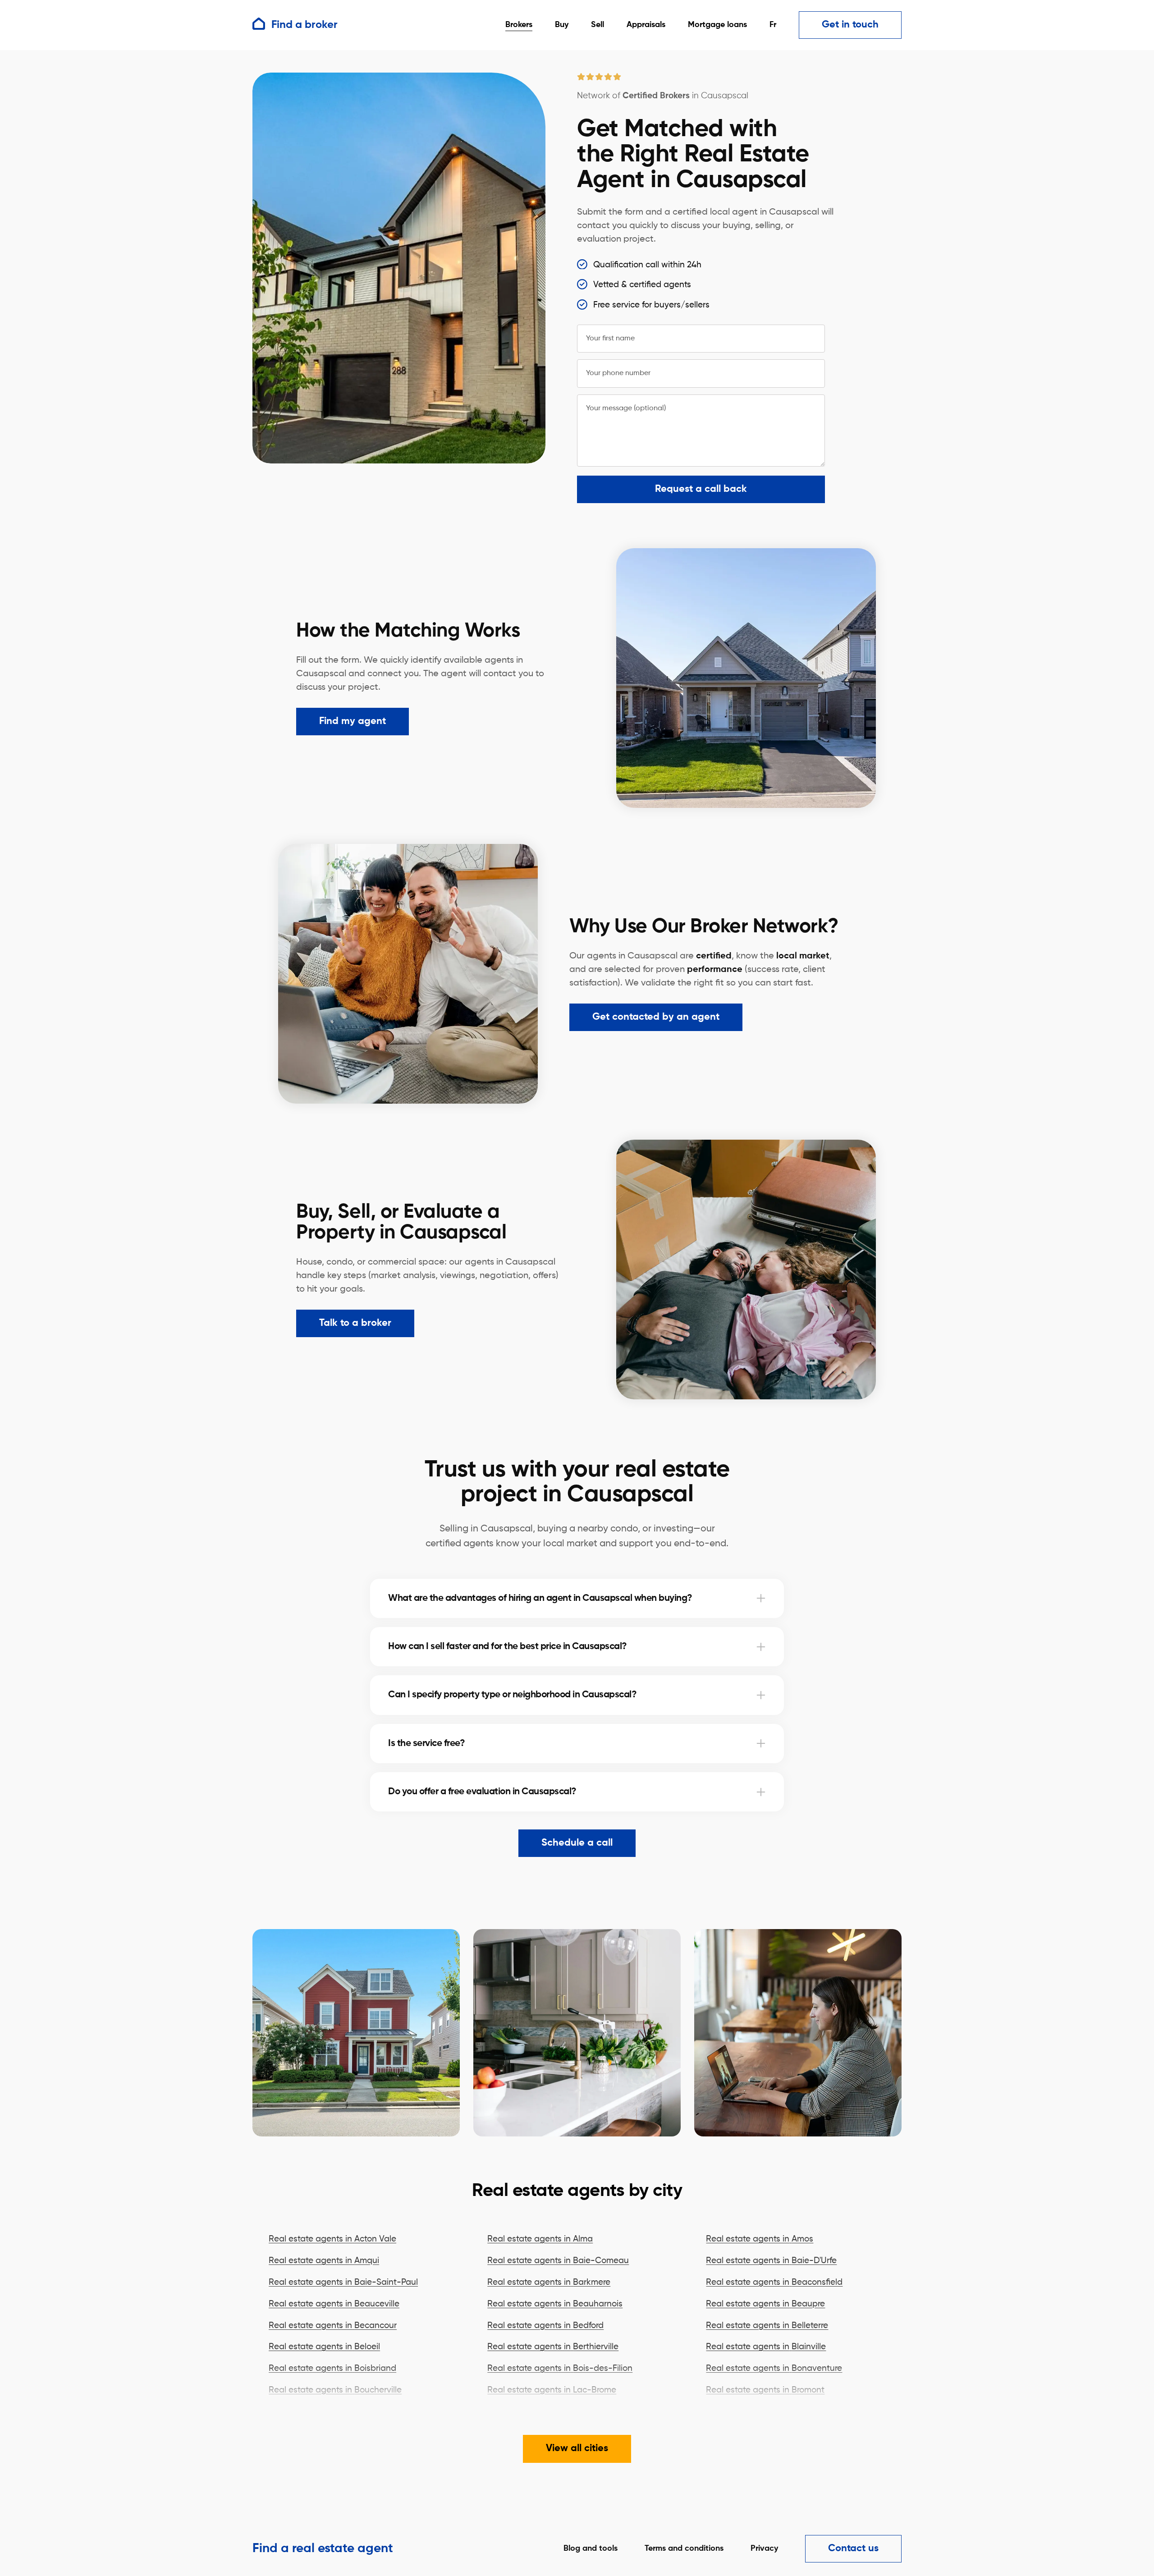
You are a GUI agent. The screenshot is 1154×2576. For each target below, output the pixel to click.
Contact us (853, 2548)
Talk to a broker (355, 1323)
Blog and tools (591, 2548)
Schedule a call (577, 1843)
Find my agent (353, 721)
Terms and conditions (684, 2548)
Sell (598, 25)
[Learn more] (761, 1598)
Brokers (519, 25)
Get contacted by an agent (656, 1017)
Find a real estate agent (323, 2548)
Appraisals (646, 25)
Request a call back (701, 489)
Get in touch (850, 25)
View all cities (577, 2448)
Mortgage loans (717, 25)
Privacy (764, 2548)
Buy (562, 25)
